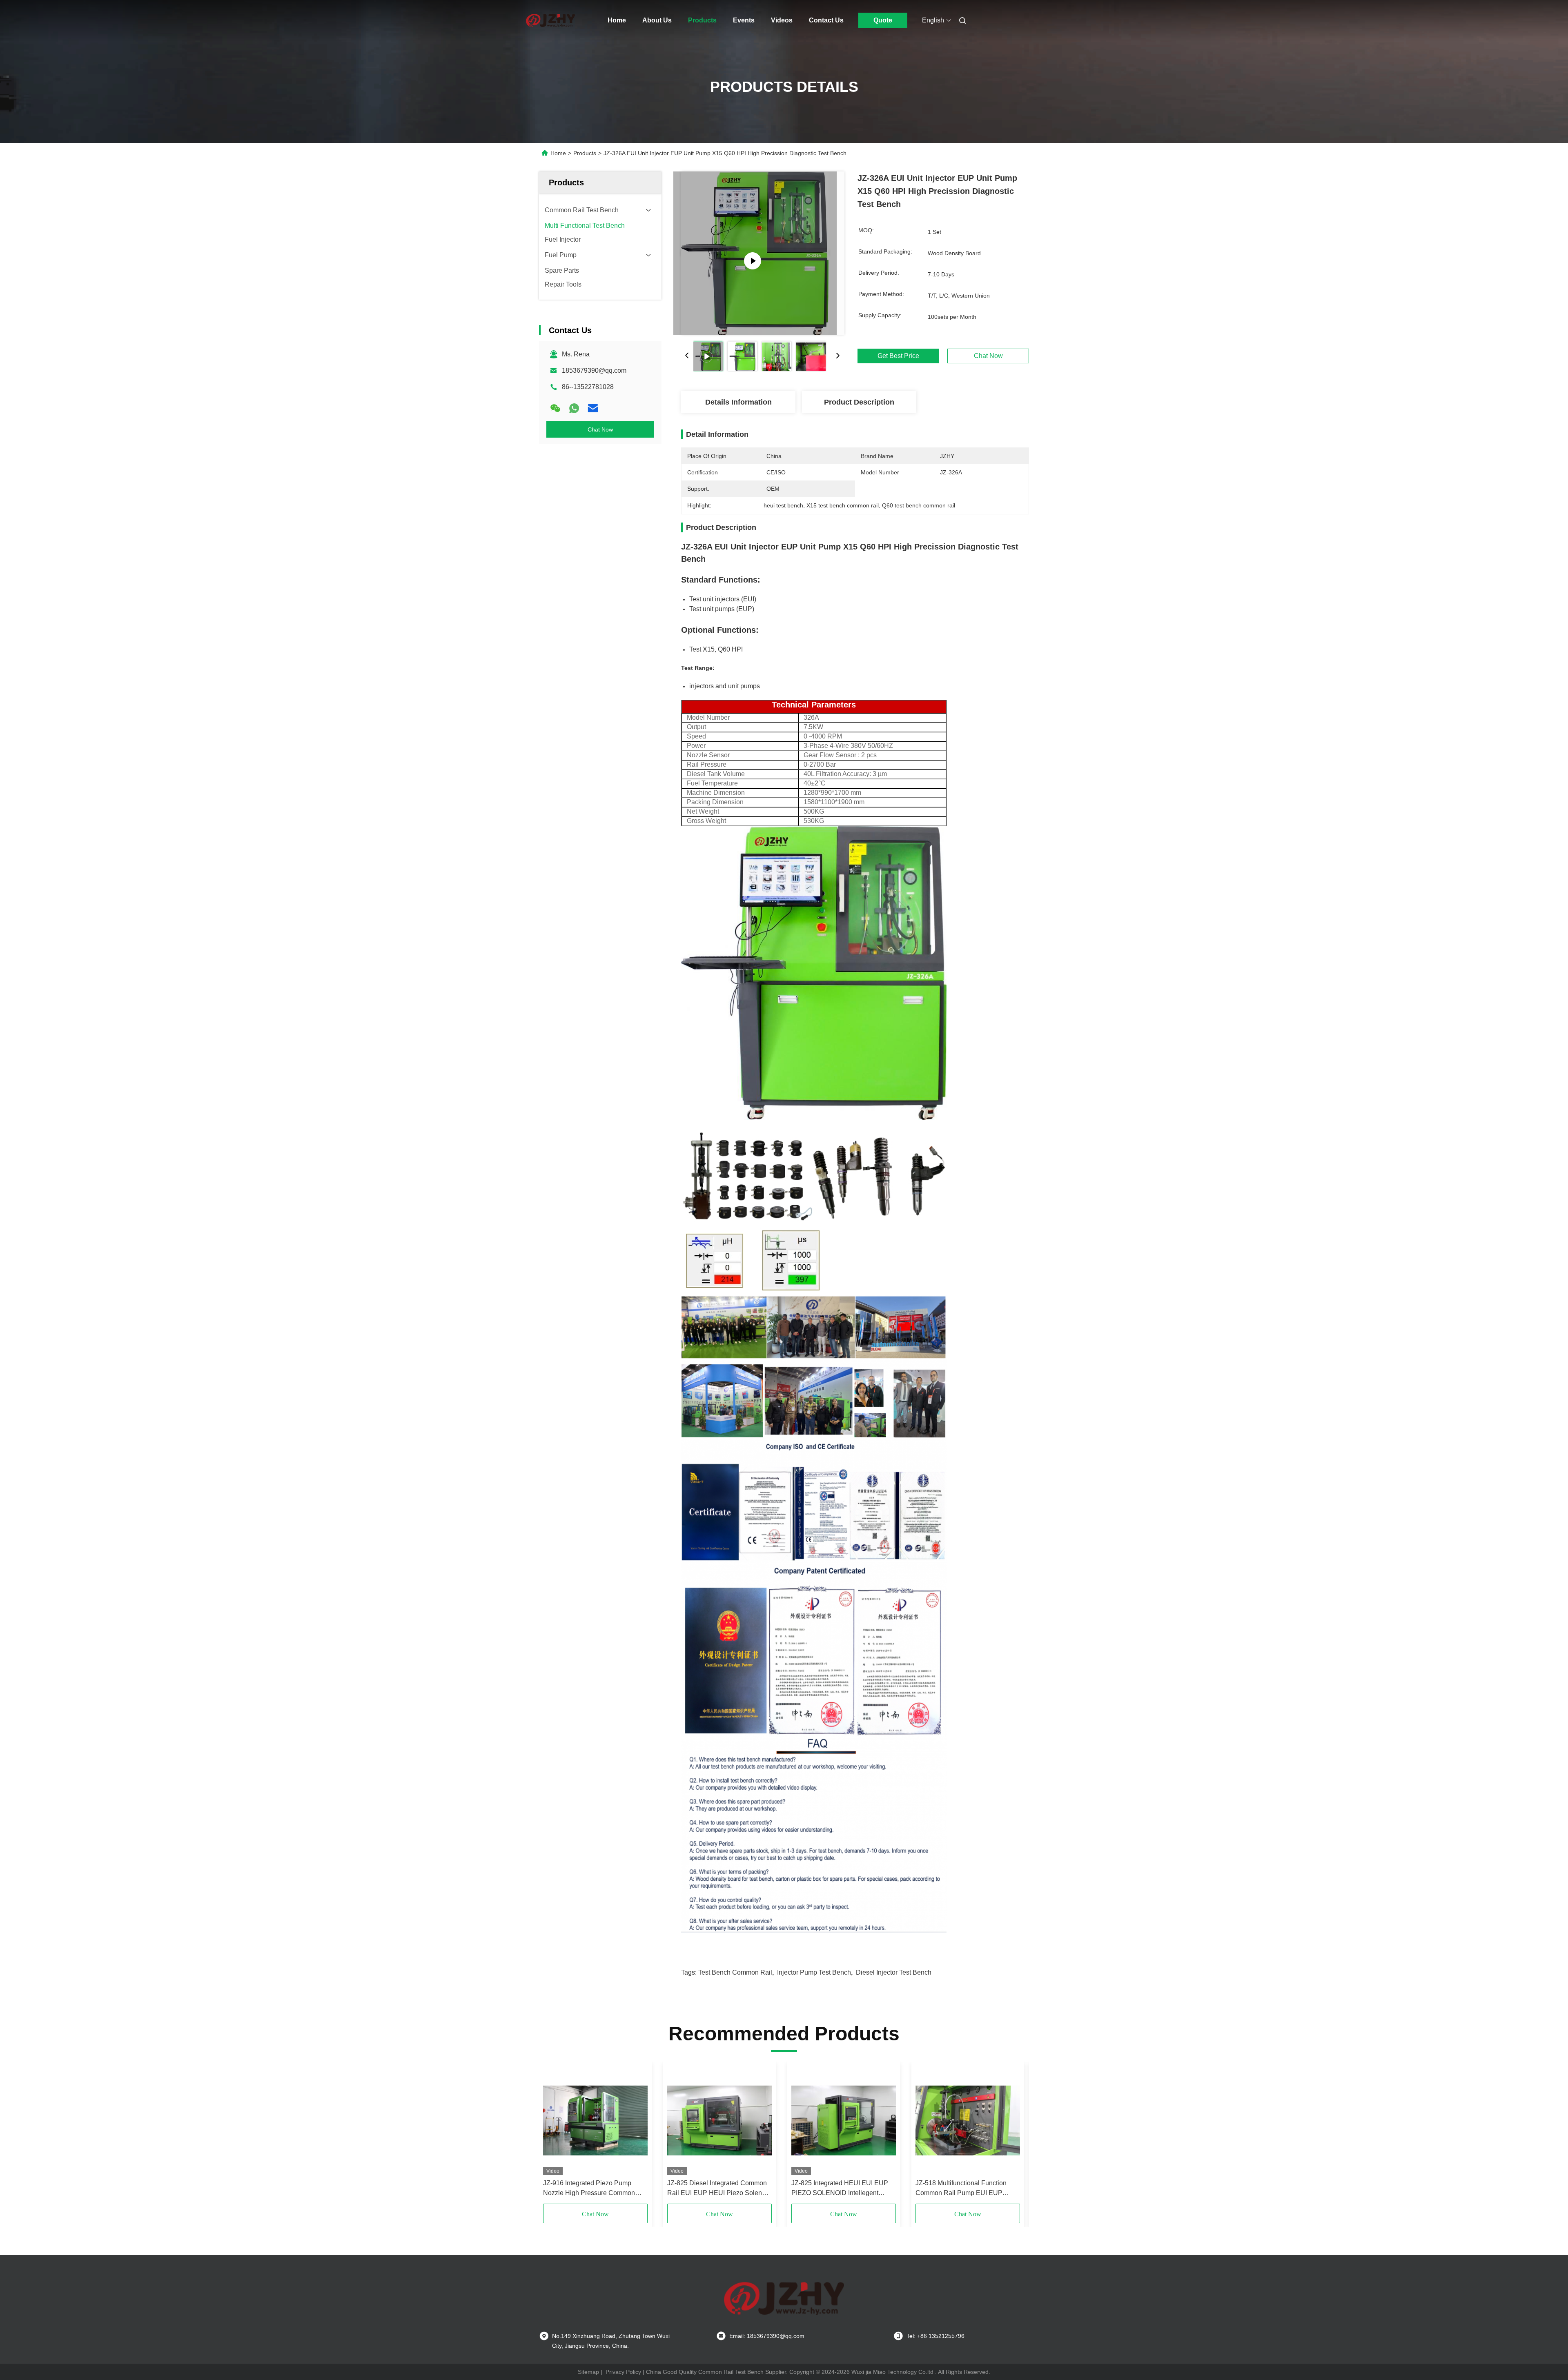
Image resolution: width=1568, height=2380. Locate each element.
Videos (782, 20)
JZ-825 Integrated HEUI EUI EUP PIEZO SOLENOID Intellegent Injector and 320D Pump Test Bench (843, 2189)
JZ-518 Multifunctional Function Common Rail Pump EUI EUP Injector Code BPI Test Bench (961, 2189)
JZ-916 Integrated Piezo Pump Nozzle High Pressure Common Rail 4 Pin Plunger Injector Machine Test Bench (594, 2189)
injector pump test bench (814, 1972)
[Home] (550, 20)
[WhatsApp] (574, 408)
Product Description (859, 402)
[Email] (593, 408)
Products (702, 20)
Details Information (738, 402)
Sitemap (588, 2372)
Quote (883, 20)
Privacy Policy (623, 2372)
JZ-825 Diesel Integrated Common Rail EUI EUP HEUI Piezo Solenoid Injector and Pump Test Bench (719, 2189)
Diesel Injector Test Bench (894, 1972)
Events (744, 20)
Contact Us (826, 20)
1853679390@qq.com (594, 370)
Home (617, 20)
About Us (657, 20)
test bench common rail (735, 1972)
